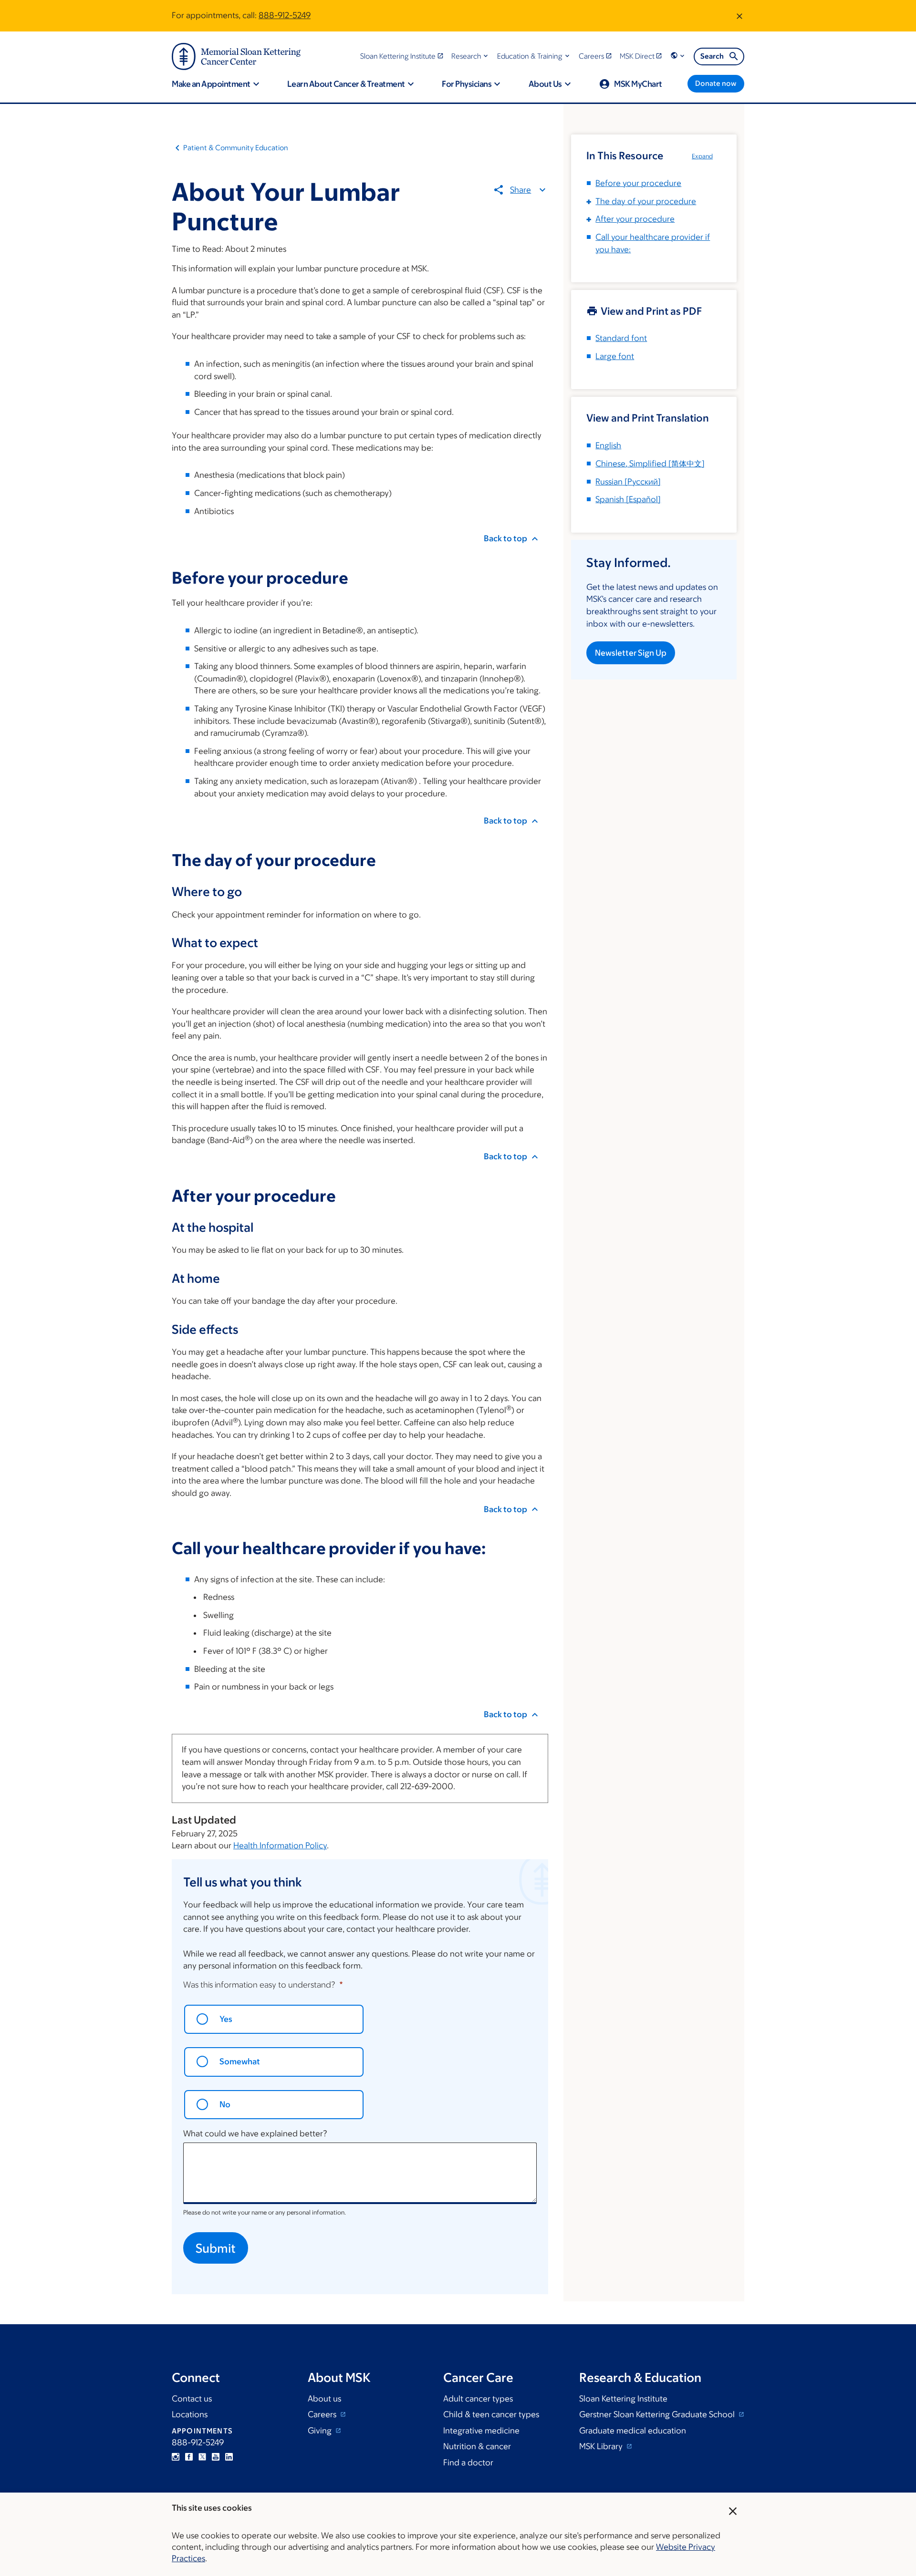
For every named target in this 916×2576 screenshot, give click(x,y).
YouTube (216, 2457)
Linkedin (229, 2457)
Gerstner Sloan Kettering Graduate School (658, 2414)
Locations (190, 2414)
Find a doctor (468, 2463)
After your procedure (635, 219)
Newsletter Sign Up (631, 653)
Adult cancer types (478, 2399)
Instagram (176, 2457)
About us (324, 2399)
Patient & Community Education (236, 148)
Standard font (621, 338)
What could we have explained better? (255, 2133)
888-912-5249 (285, 15)
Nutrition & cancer (477, 2446)
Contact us (192, 2399)
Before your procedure (638, 183)
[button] (471, 56)
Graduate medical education (633, 2431)
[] (650, 464)
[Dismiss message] (739, 16)
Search (712, 56)
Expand (702, 156)
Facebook (189, 2457)
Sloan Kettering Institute (623, 2399)
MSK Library (602, 2446)
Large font (615, 356)
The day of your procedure (646, 201)
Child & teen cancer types (491, 2414)
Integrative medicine (481, 2431)
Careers (323, 2414)
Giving (321, 2431)
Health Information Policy (280, 1845)
